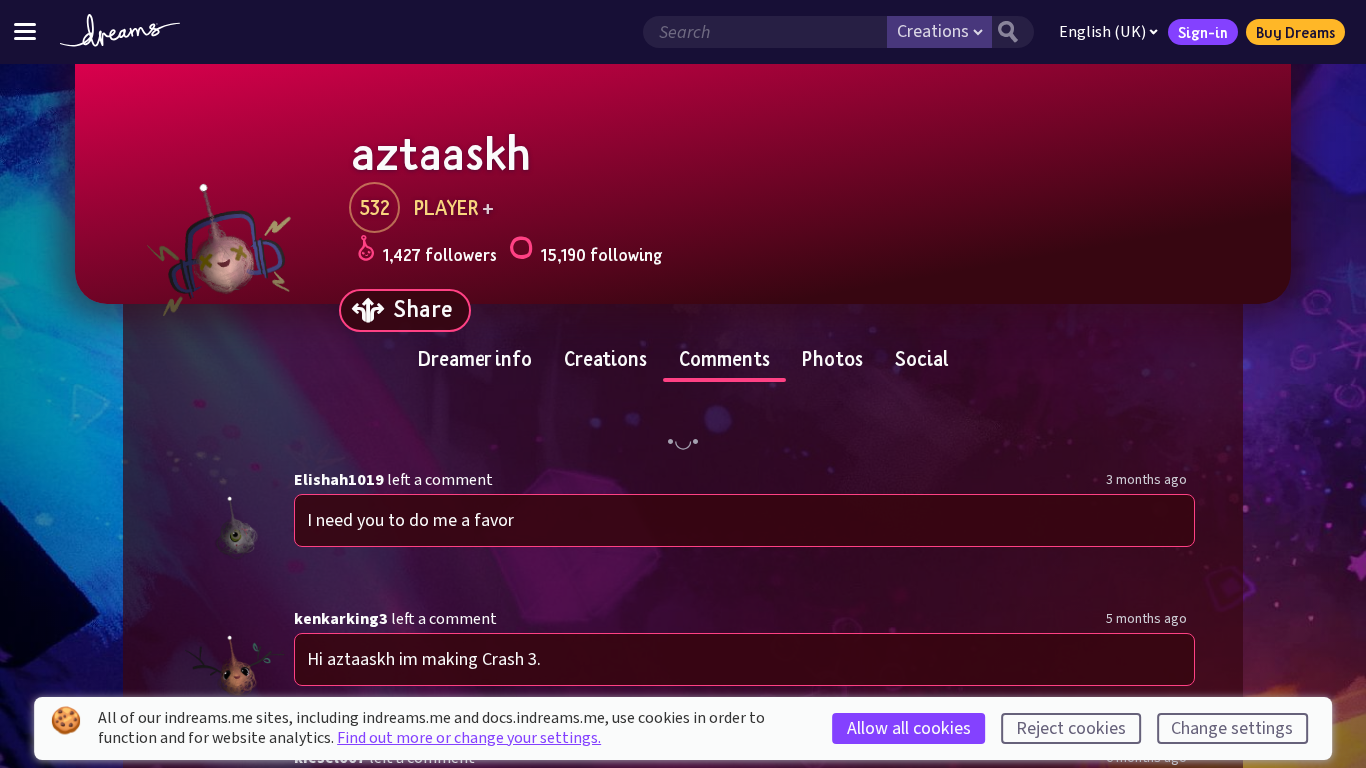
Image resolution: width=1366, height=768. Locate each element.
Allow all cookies (909, 728)
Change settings (1232, 728)
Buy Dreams (1295, 32)
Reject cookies (1071, 728)
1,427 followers (440, 254)
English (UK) (1102, 32)
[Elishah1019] (236, 524)
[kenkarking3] (236, 663)
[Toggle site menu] (25, 31)
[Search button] (1013, 32)
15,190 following (601, 254)
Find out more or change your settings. (469, 738)
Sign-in (1203, 32)
